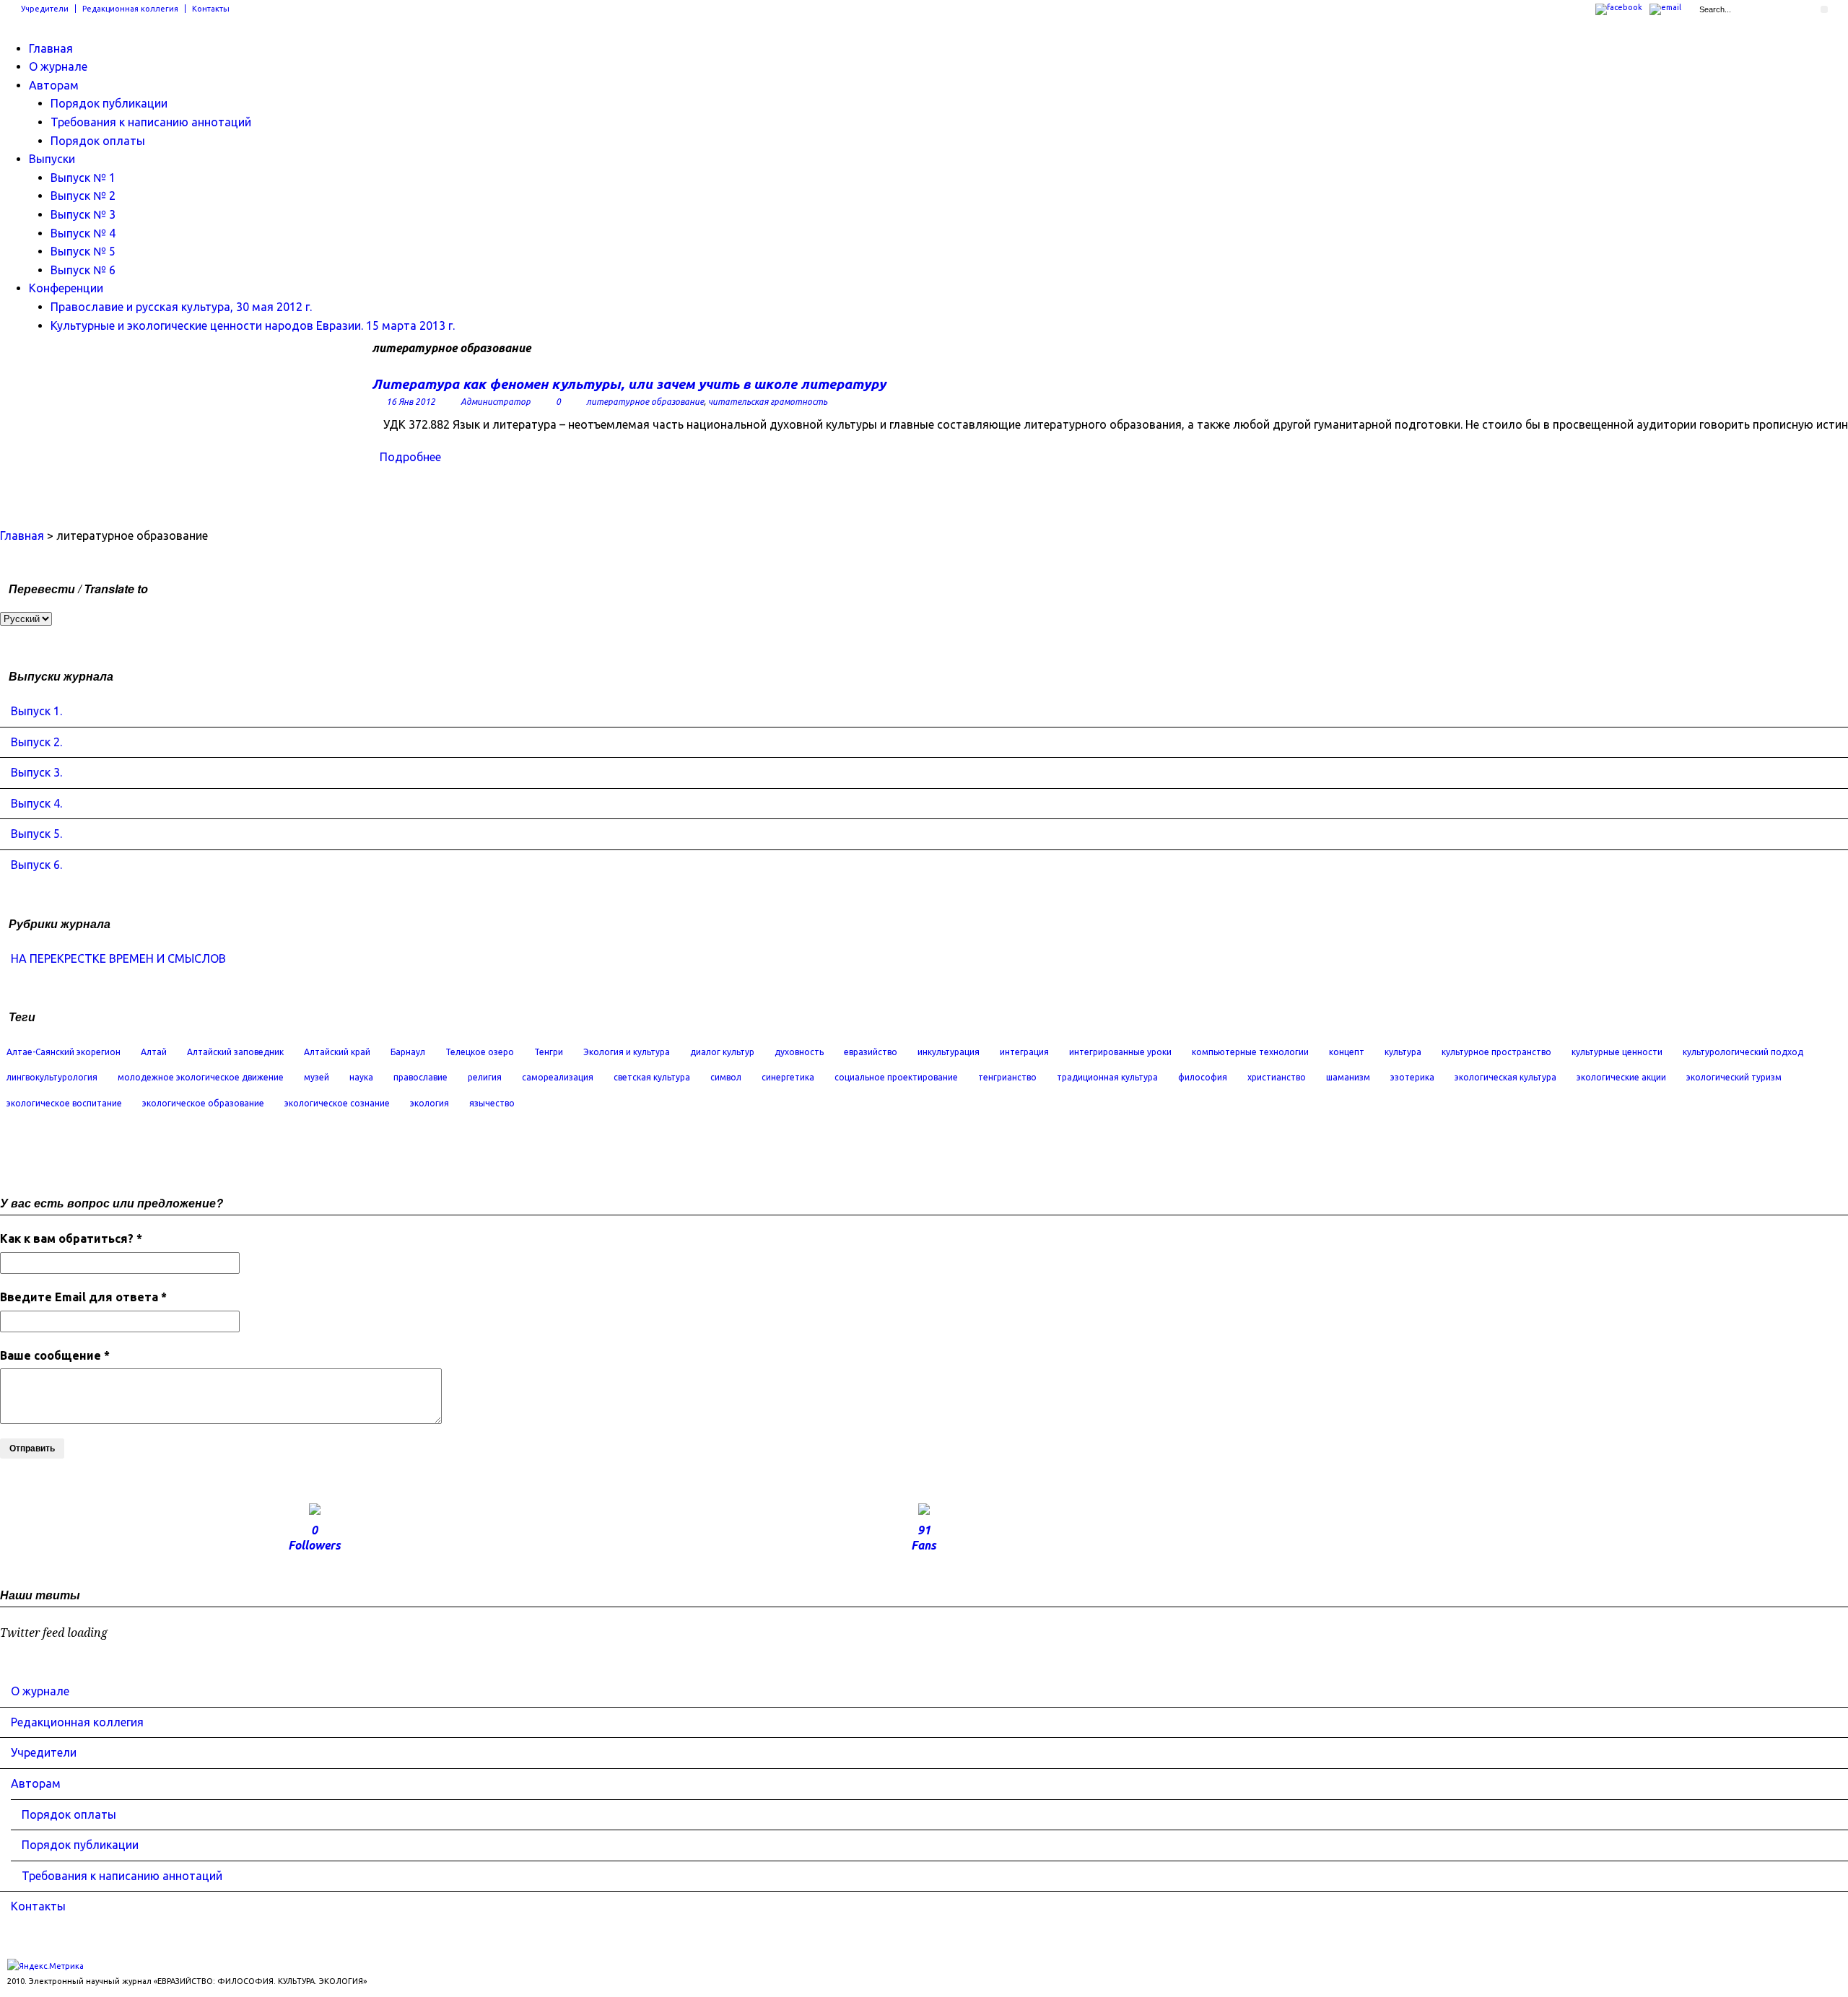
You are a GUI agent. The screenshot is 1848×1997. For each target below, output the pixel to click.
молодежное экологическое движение (201, 1077)
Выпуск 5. (36, 834)
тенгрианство (1007, 1077)
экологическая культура (1505, 1077)
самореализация (558, 1077)
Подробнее (410, 457)
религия (485, 1077)
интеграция (1024, 1052)
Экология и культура (627, 1052)
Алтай (154, 1052)
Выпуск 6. (36, 865)
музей (317, 1077)
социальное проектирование (896, 1077)
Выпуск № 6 (83, 270)
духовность (799, 1052)
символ (726, 1077)
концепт (1347, 1052)
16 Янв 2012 (411, 402)
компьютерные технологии (1250, 1052)
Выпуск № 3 (83, 214)
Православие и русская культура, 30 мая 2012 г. (181, 307)
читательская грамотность (768, 402)
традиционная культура (1107, 1077)
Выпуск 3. (36, 772)
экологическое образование (203, 1103)
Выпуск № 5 (83, 251)
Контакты (211, 9)
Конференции (66, 288)
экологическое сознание (337, 1103)
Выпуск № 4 (83, 233)
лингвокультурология (52, 1077)
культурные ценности (1617, 1052)
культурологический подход (1743, 1052)
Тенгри (549, 1052)
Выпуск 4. (36, 803)
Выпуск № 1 (83, 178)
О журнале (58, 66)
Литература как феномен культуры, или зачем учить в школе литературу (629, 384)
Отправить (32, 1448)
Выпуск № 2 (83, 196)
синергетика (788, 1077)
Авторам (54, 85)
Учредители (45, 9)
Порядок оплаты (98, 141)
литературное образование (645, 402)
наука (361, 1077)
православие (420, 1077)
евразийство (871, 1052)
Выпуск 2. (36, 742)
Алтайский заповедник (235, 1052)
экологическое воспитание (64, 1103)
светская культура (652, 1077)
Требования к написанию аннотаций (151, 122)
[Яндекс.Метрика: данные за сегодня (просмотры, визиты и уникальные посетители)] (45, 1966)
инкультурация (949, 1052)
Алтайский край (337, 1052)
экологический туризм (1734, 1077)
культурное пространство (1496, 1052)
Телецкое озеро (480, 1052)
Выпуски (52, 159)
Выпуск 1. (36, 711)
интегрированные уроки (1120, 1052)
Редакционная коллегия (130, 9)
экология (430, 1103)
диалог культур (722, 1052)
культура (1403, 1052)
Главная (51, 48)
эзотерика (1412, 1077)
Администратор (496, 402)
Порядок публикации (109, 103)
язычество (492, 1103)
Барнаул (408, 1052)
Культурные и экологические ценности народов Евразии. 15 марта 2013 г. (253, 325)
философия (1203, 1077)
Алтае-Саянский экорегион (64, 1052)
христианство (1277, 1077)
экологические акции (1621, 1077)
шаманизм (1348, 1077)
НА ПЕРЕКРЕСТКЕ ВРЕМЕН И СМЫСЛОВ (118, 958)
